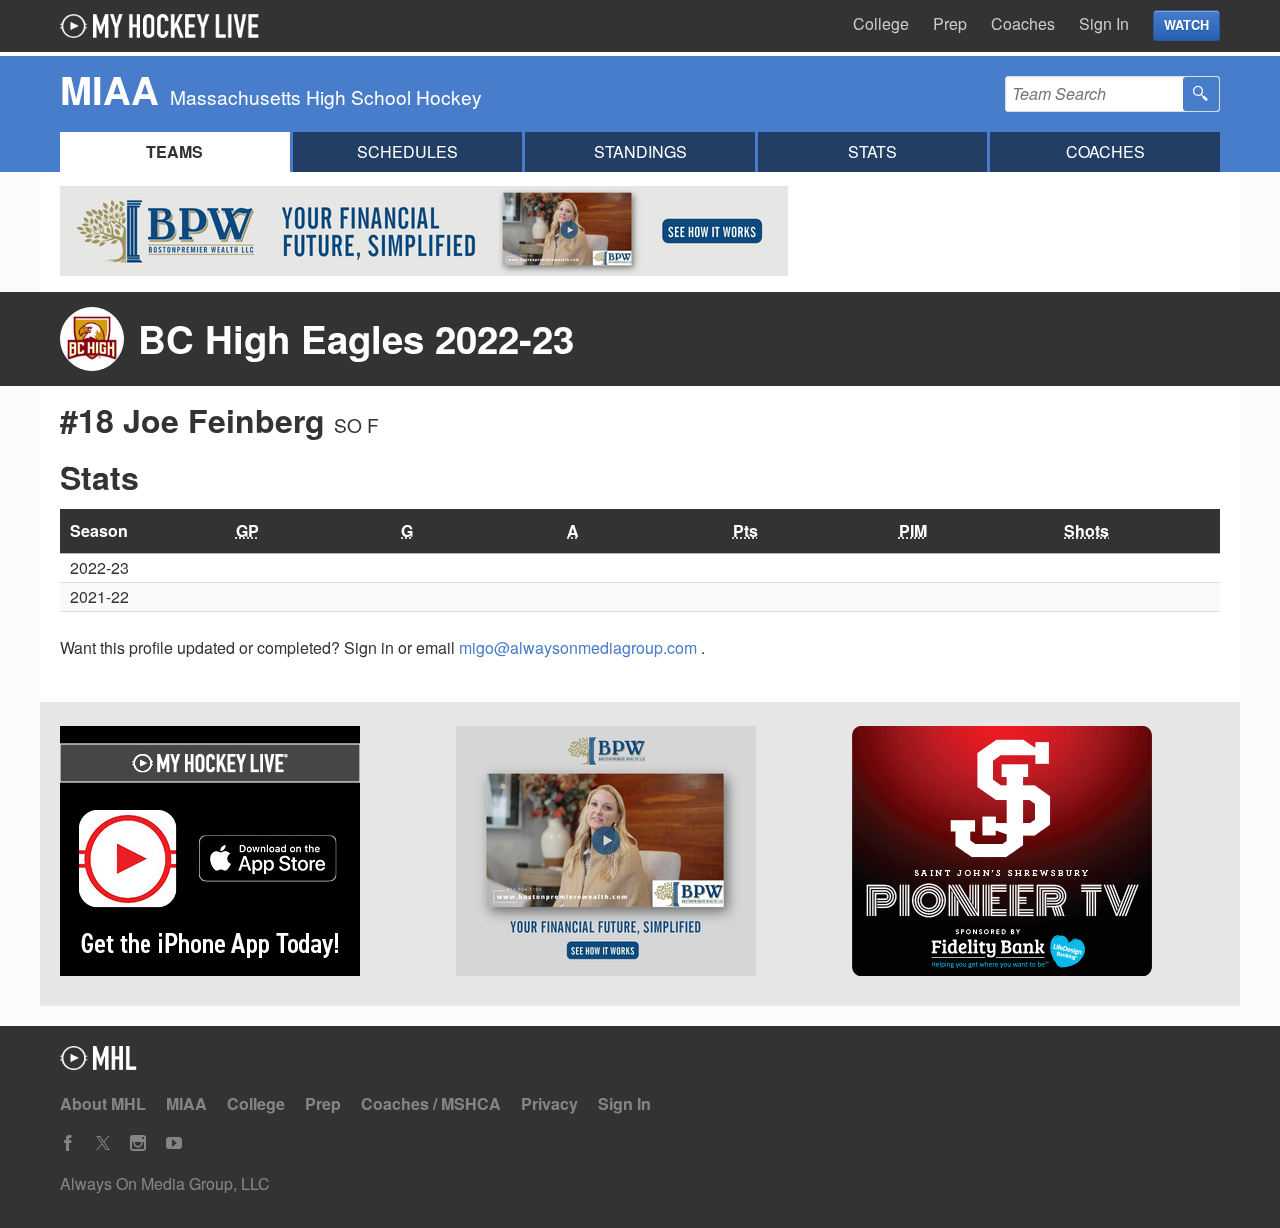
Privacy (549, 1103)
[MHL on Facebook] (68, 1143)
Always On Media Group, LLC (165, 1183)
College (881, 23)
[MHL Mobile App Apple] (244, 854)
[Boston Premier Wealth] (640, 854)
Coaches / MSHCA (431, 1103)
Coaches (1023, 23)
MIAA (186, 1103)
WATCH (1186, 25)
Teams (174, 151)
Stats (872, 151)
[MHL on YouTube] (174, 1143)
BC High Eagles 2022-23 (356, 338)
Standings (640, 151)
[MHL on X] (103, 1143)
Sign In (1104, 23)
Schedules (407, 151)
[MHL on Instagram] (138, 1143)
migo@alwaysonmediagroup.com (580, 647)
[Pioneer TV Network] (1036, 854)
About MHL (103, 1103)
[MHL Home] (98, 1063)
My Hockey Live (165, 26)
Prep (950, 23)
